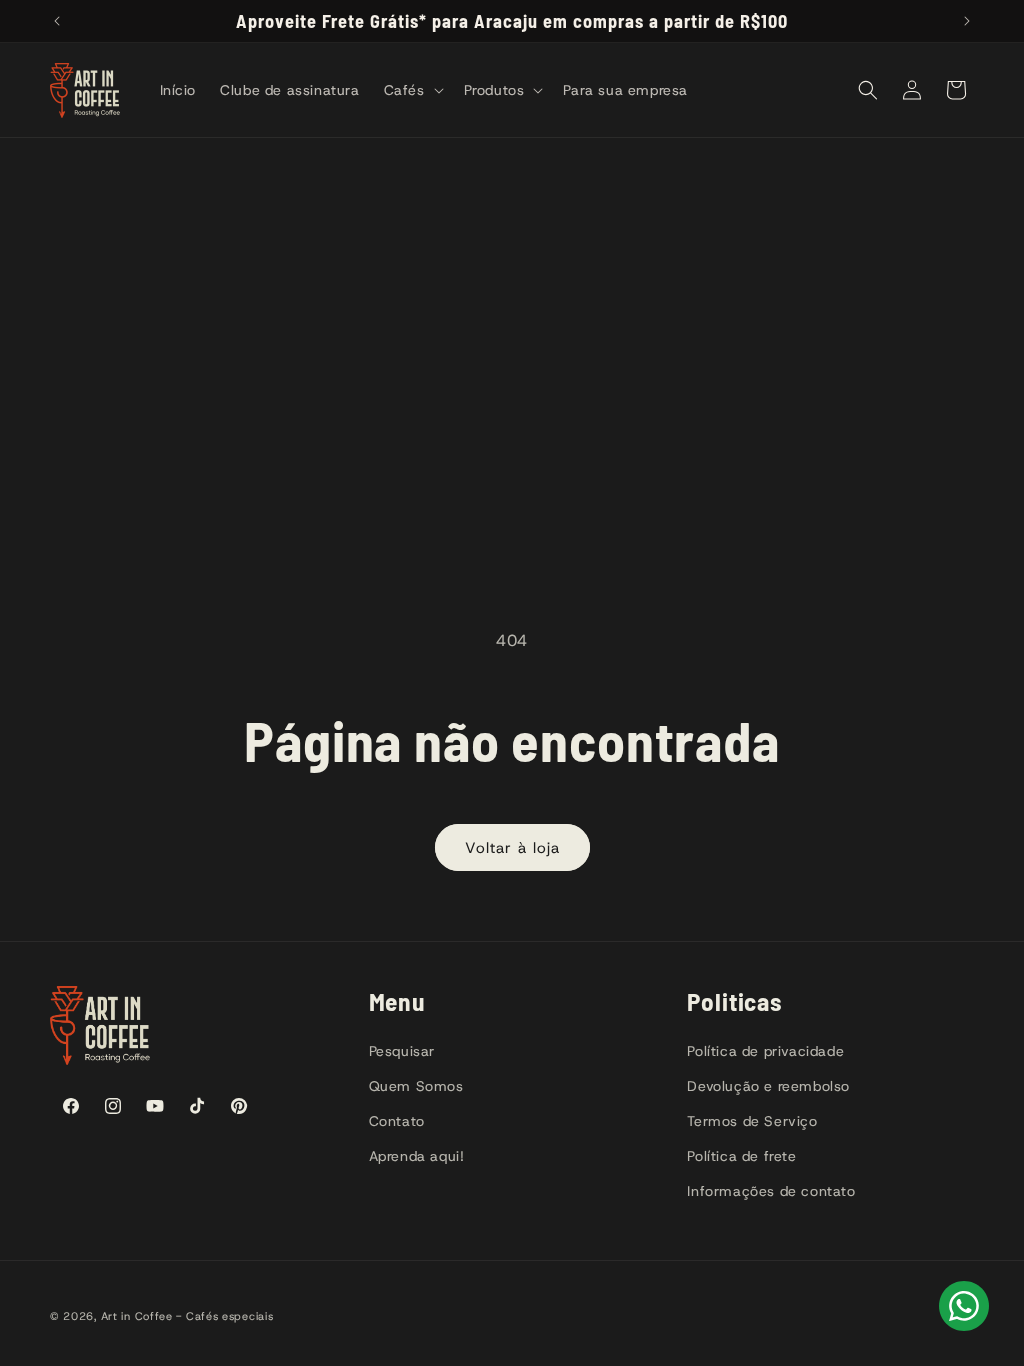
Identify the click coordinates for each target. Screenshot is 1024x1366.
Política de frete (741, 1156)
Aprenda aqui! (417, 1156)
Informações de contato (771, 1191)
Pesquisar (402, 1051)
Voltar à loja (512, 848)
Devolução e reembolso (768, 1086)
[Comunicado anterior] (57, 21)
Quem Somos (416, 1086)
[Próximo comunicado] (967, 21)
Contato (397, 1121)
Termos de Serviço (752, 1121)
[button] (412, 90)
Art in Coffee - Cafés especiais (187, 1316)
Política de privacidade (765, 1051)
